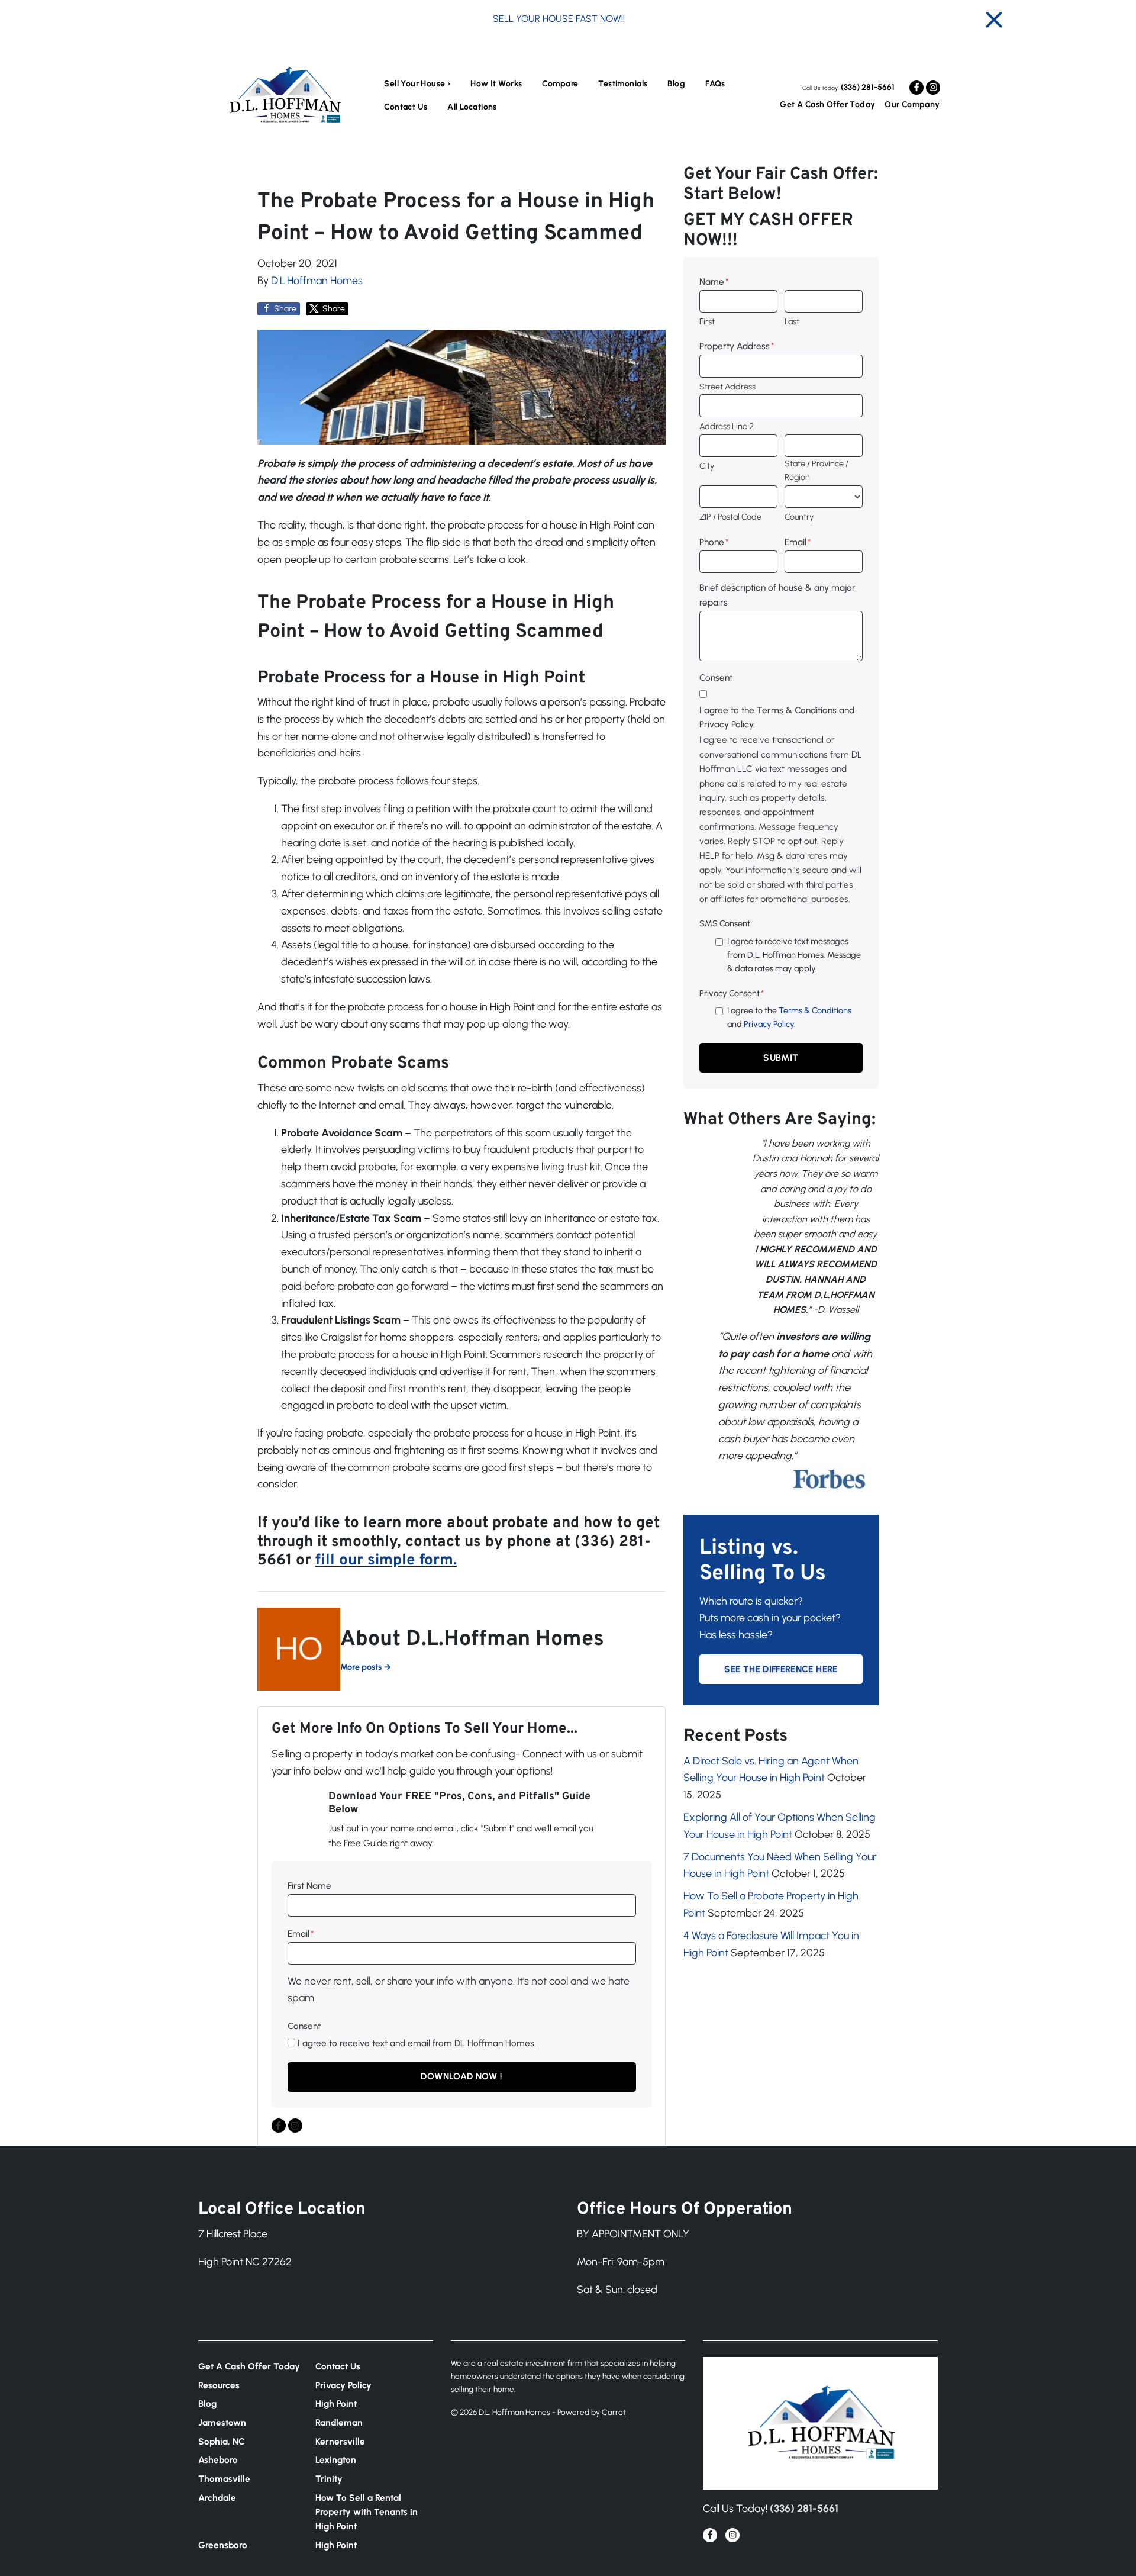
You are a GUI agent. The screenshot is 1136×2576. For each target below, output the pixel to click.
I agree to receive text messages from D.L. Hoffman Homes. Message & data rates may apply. (794, 955)
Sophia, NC (222, 2441)
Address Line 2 (727, 426)
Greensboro (223, 2545)
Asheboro (218, 2460)
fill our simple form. (386, 1561)
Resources (219, 2385)
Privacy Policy (769, 1024)
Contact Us (406, 107)
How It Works (496, 84)
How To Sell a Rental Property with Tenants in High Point (367, 2512)
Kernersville (340, 2441)
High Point (336, 2403)
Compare (560, 84)
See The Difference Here (781, 1669)
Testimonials (623, 84)
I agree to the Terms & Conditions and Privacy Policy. (777, 717)
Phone (714, 542)
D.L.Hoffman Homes (317, 281)
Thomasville (224, 2479)
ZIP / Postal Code (730, 517)
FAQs (715, 84)
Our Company (912, 104)
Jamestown (222, 2422)
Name (714, 281)
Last (792, 321)
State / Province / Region (816, 470)
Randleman (339, 2422)
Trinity (329, 2479)
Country (799, 517)
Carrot (614, 2412)
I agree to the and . (789, 1017)
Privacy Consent (732, 993)
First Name (309, 1886)
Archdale (217, 2498)
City (707, 466)
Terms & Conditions (815, 1010)
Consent (304, 2026)
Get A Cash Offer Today (827, 104)
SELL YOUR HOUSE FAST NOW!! (559, 19)
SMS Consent (725, 923)
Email (301, 1933)
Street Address (727, 387)
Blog (676, 84)
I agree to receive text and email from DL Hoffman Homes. (417, 2043)
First (707, 321)
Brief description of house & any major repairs (777, 595)
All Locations (472, 107)
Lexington (336, 2460)
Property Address (737, 346)
